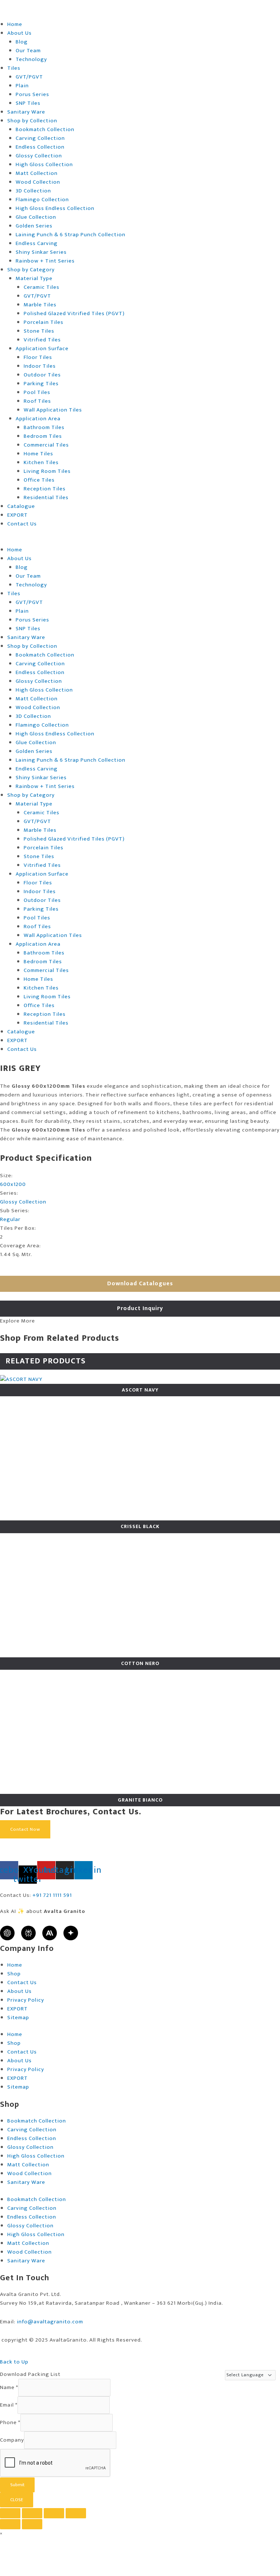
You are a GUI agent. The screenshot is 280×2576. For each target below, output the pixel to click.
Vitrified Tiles (42, 340)
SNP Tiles (28, 103)
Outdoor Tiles (42, 375)
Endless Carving (37, 243)
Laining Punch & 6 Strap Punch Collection (71, 235)
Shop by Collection (32, 121)
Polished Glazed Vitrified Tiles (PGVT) (74, 313)
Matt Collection (37, 173)
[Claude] (50, 1933)
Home (15, 24)
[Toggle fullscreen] (32, 2513)
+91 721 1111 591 (52, 1895)
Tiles (14, 68)
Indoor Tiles (40, 366)
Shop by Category (31, 270)
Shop (14, 1974)
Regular (10, 1219)
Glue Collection (36, 217)
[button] (140, 541)
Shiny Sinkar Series (41, 252)
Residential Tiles (46, 497)
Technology (31, 59)
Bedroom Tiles (43, 436)
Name (9, 2387)
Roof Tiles (37, 401)
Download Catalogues (140, 1284)
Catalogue (21, 506)
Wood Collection (38, 182)
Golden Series (34, 226)
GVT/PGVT (29, 77)
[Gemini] (71, 1933)
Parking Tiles (41, 384)
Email (9, 2405)
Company (12, 2440)
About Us (20, 33)
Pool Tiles (37, 392)
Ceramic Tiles (42, 287)
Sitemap (18, 2018)
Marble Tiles (40, 305)
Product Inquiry (140, 1308)
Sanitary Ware (26, 112)
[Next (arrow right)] (32, 2524)
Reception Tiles (45, 489)
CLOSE (17, 2500)
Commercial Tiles (46, 445)
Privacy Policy (26, 2000)
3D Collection (33, 191)
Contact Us (22, 524)
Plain (22, 86)
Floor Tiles (38, 357)
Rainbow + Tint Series (45, 261)
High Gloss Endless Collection (55, 208)
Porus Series (32, 94)
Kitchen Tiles (41, 462)
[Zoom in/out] (10, 2513)
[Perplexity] (28, 1933)
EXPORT (17, 515)
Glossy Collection (39, 156)
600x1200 (13, 1184)
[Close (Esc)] (76, 2513)
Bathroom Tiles (44, 427)
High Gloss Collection (44, 164)
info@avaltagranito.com (50, 2322)
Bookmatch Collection (45, 129)
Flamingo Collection (42, 200)
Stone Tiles (39, 331)
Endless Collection (40, 147)
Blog (22, 42)
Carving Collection (40, 138)
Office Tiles (39, 480)
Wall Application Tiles (53, 410)
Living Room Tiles (47, 471)
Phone (10, 2422)
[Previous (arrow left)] (10, 2524)
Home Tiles (38, 454)
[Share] (54, 2513)
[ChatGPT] (7, 1933)
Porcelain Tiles (44, 322)
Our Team (28, 51)
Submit (17, 2485)
